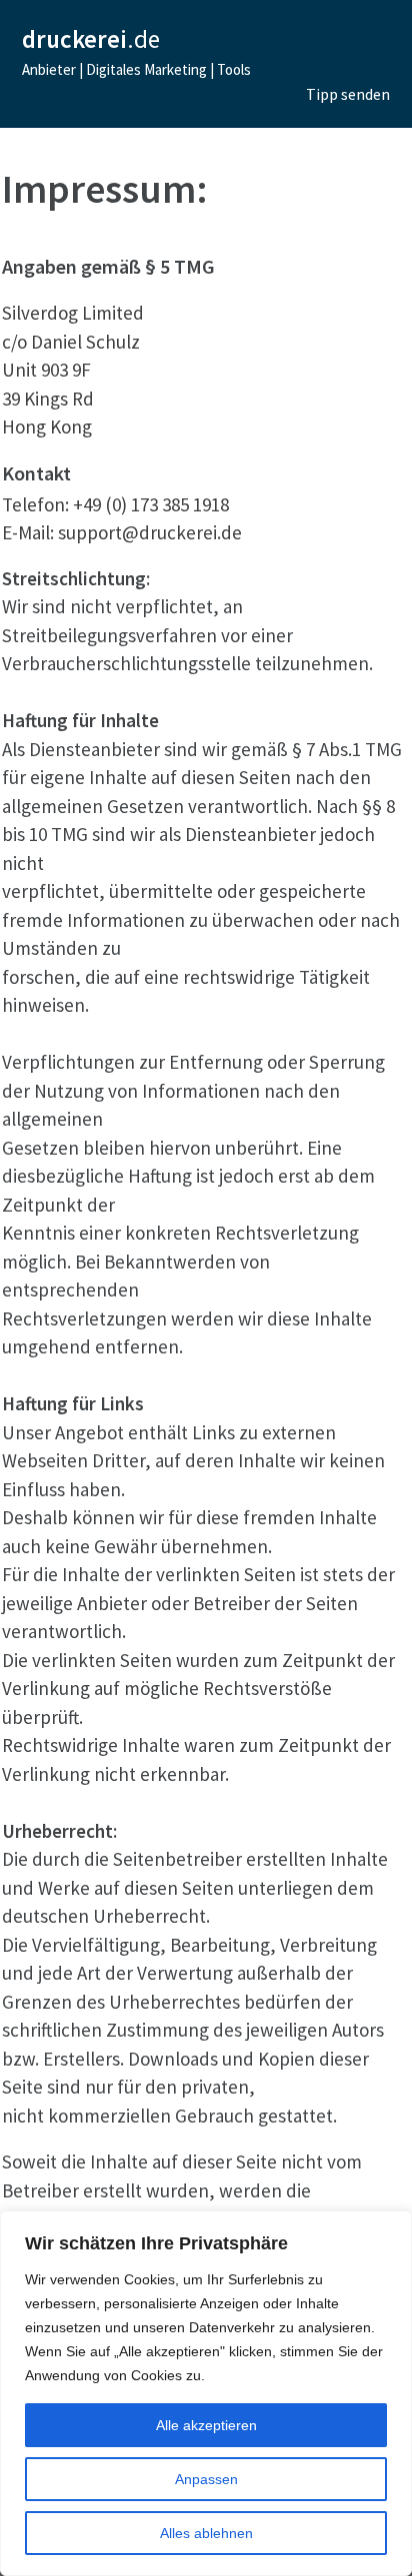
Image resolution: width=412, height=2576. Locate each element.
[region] (206, 2393)
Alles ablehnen (206, 2533)
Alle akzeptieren (206, 2425)
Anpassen (206, 2479)
